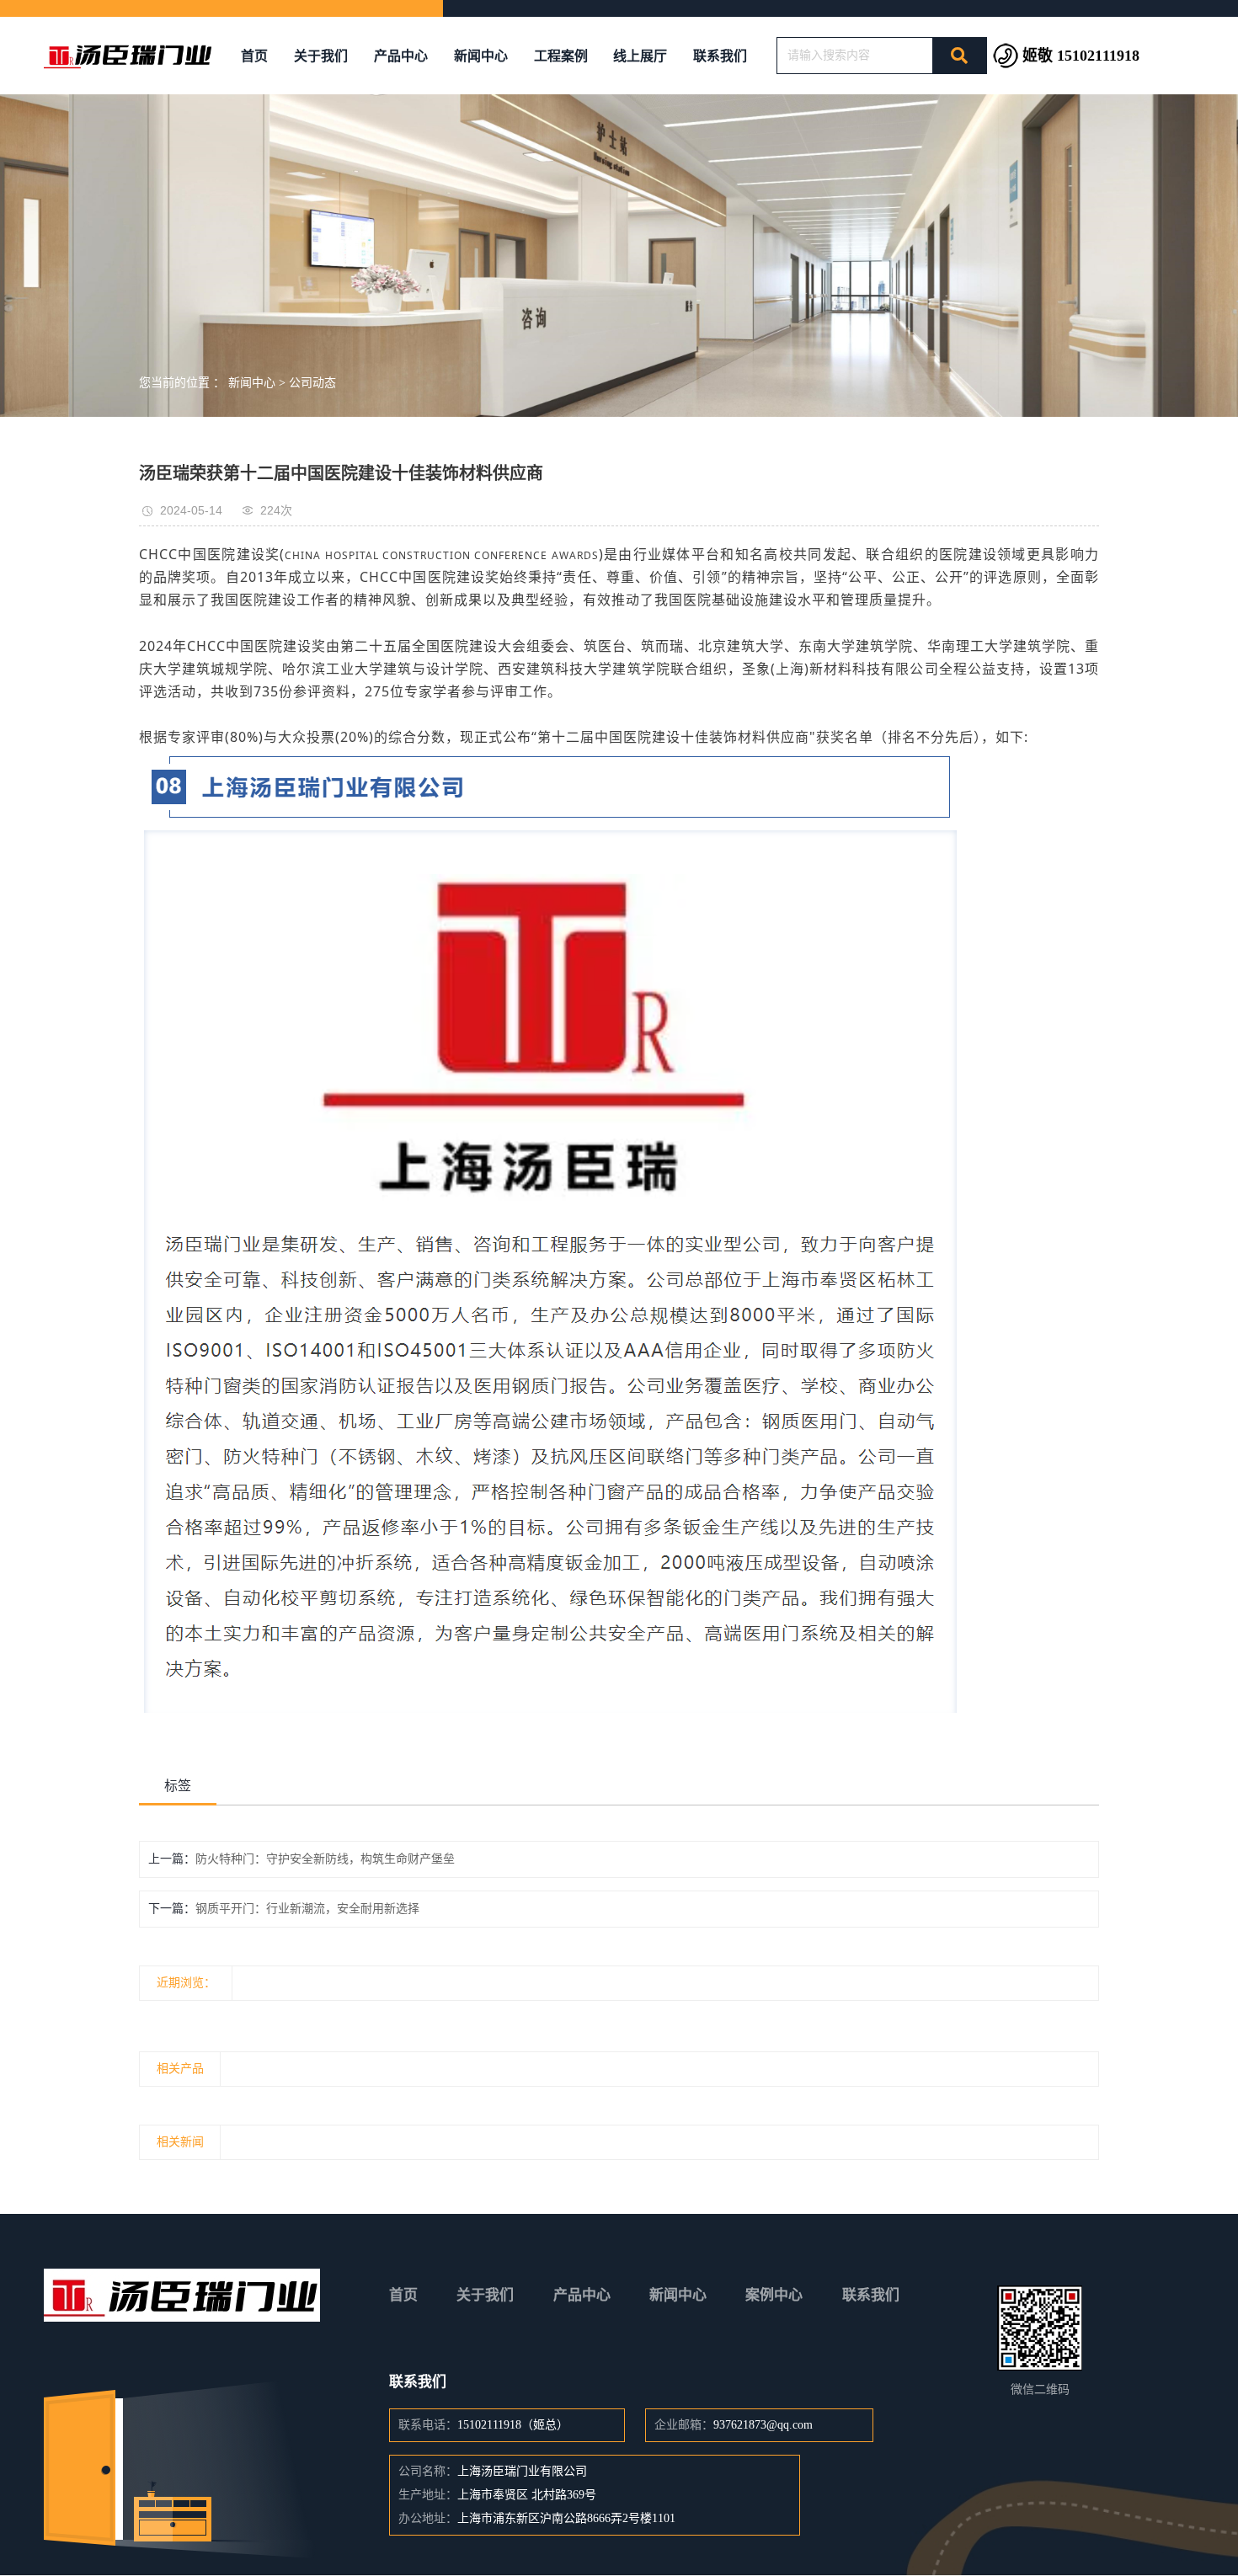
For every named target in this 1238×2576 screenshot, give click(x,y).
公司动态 (312, 383)
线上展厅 (640, 56)
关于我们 (321, 56)
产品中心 (401, 56)
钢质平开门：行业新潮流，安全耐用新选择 (307, 1909)
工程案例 (561, 56)
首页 (254, 56)
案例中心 (774, 2295)
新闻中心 (481, 56)
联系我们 (720, 56)
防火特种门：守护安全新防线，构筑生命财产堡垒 (325, 1859)
